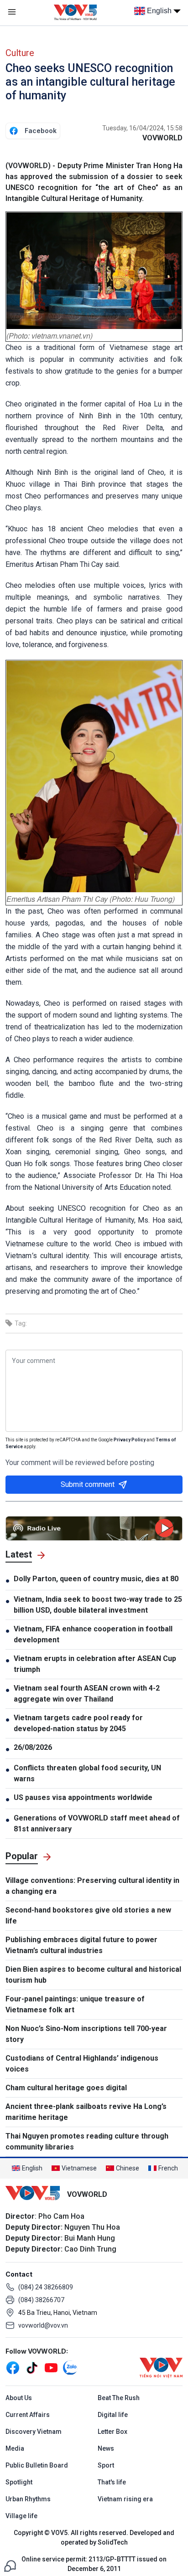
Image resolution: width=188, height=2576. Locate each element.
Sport (106, 2465)
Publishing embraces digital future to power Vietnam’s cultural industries (81, 1945)
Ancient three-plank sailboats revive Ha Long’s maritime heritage (86, 2112)
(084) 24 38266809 (46, 2287)
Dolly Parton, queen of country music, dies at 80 (96, 1579)
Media (15, 2448)
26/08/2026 (33, 1747)
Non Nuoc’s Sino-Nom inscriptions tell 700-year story (86, 2034)
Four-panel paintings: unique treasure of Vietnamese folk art (75, 2004)
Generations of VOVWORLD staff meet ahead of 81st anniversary (97, 1823)
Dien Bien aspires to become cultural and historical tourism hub (93, 1975)
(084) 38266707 (41, 2300)
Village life (21, 2516)
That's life (112, 2482)
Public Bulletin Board (37, 2465)
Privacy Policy (130, 1440)
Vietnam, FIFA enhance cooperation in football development (93, 1634)
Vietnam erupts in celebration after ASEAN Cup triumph (95, 1664)
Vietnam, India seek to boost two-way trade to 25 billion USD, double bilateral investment (98, 1605)
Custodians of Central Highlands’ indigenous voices (82, 2064)
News (106, 2448)
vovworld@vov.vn (43, 2325)
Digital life (113, 2415)
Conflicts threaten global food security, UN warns (87, 1773)
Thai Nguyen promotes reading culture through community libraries (87, 2142)
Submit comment (88, 1484)
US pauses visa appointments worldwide (83, 1797)
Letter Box (112, 2432)
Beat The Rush (119, 2398)
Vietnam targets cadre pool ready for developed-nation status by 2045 (78, 1723)
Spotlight (19, 2482)
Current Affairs (28, 2415)
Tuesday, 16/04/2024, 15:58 (142, 128)
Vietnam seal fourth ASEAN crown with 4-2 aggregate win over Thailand (87, 1694)
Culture (20, 53)
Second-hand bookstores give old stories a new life (88, 1915)
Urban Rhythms (28, 2499)
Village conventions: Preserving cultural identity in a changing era (92, 1886)
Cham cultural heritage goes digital (66, 2088)
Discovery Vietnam (34, 2432)
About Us (19, 2398)
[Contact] (10, 2565)
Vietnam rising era (125, 2499)
